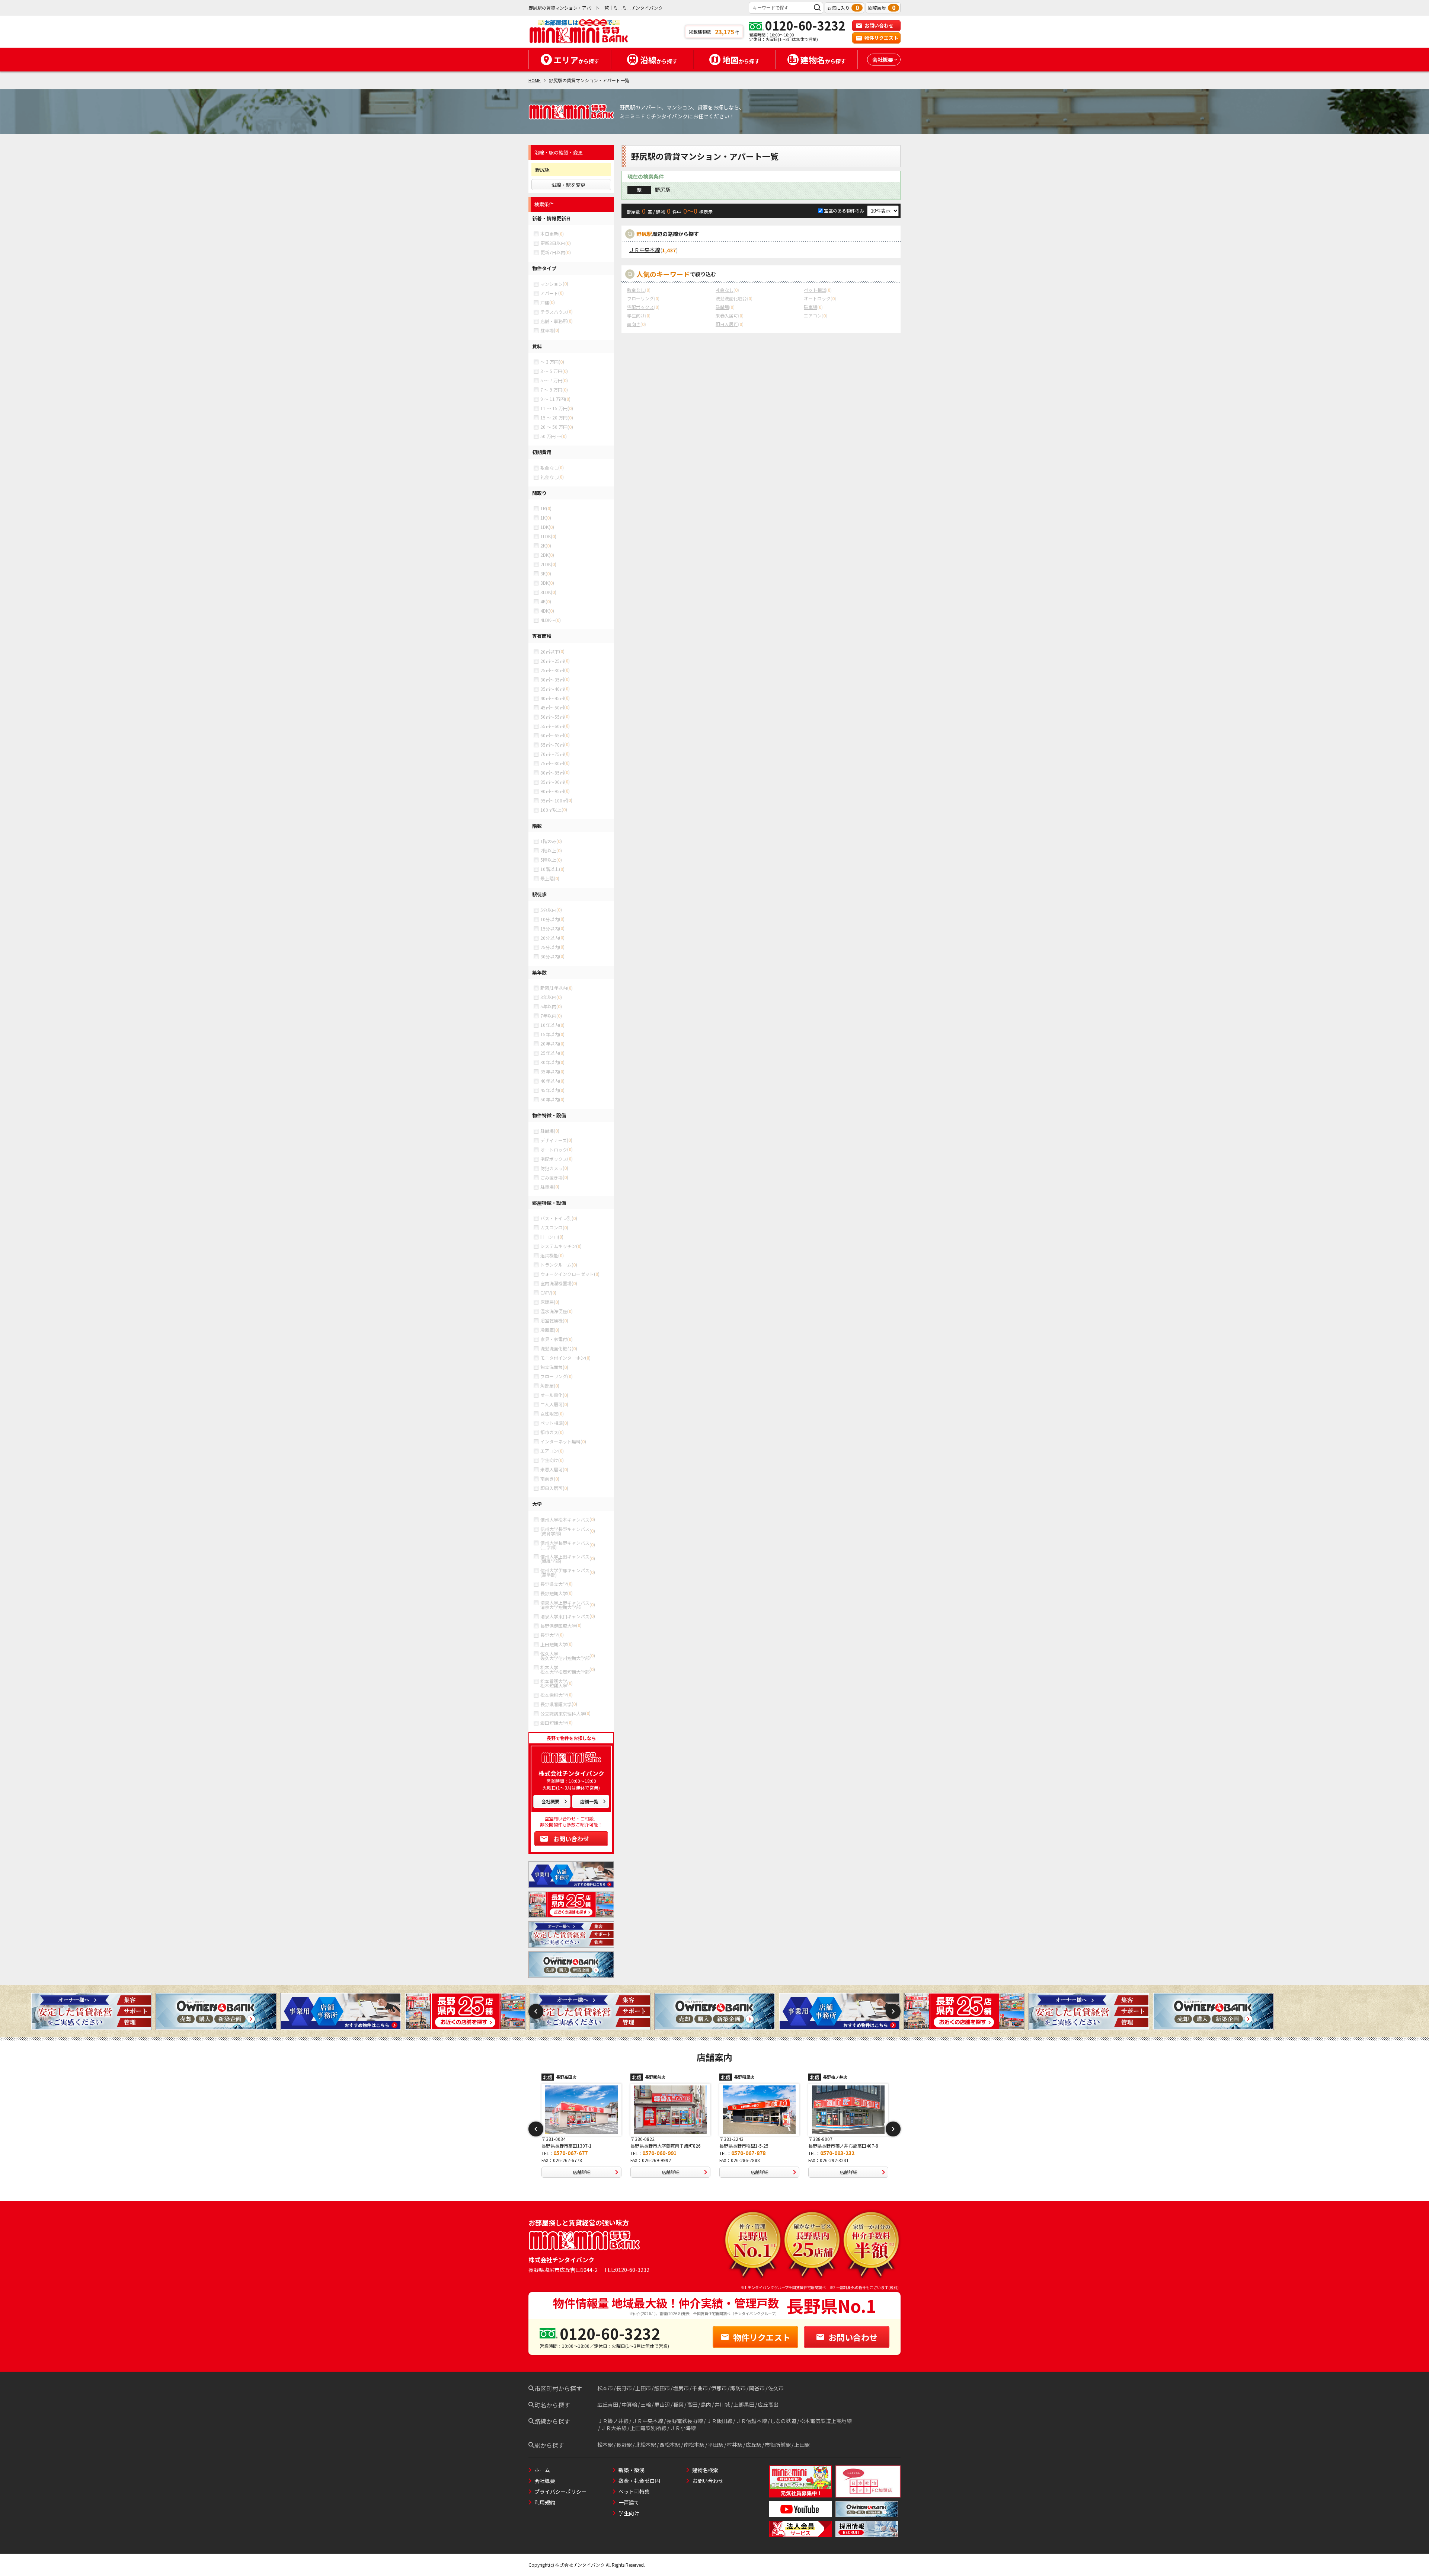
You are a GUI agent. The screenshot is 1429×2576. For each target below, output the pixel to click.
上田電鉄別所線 (648, 2428)
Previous (536, 2011)
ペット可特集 (634, 2492)
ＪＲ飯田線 (719, 2421)
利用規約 (545, 2502)
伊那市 (719, 2388)
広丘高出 (768, 2404)
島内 (706, 2404)
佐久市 (776, 2388)
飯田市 (662, 2388)
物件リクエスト (881, 38)
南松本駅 (694, 2445)
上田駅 (802, 2445)
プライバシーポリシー (560, 2492)
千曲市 (700, 2388)
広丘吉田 (608, 2404)
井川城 (722, 2404)
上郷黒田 (744, 2404)
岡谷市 (757, 2388)
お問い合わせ (879, 25)
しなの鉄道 (783, 2421)
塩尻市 (681, 2388)
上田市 (643, 2388)
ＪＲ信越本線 (751, 2421)
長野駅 (624, 2445)
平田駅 (716, 2445)
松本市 (605, 2388)
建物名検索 (705, 2470)
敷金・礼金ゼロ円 (639, 2481)
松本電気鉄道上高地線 (826, 2421)
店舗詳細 (582, 2172)
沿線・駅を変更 (568, 185)
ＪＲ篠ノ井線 (613, 2421)
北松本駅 (646, 2445)
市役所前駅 (778, 2445)
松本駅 (605, 2445)
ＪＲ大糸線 (614, 2428)
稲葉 (678, 2404)
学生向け (629, 2513)
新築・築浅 (632, 2470)
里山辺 (662, 2404)
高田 (692, 2404)
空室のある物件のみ (845, 210)
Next (893, 2011)
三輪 (646, 2404)
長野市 (624, 2388)
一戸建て (629, 2502)
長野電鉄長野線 (685, 2421)
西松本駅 (670, 2445)
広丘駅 (754, 2445)
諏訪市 (738, 2388)
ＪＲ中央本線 (645, 250)
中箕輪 (629, 2404)
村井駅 (735, 2445)
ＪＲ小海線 (683, 2428)
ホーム (542, 2470)
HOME (535, 80)
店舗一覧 (589, 1801)
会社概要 (550, 1801)
